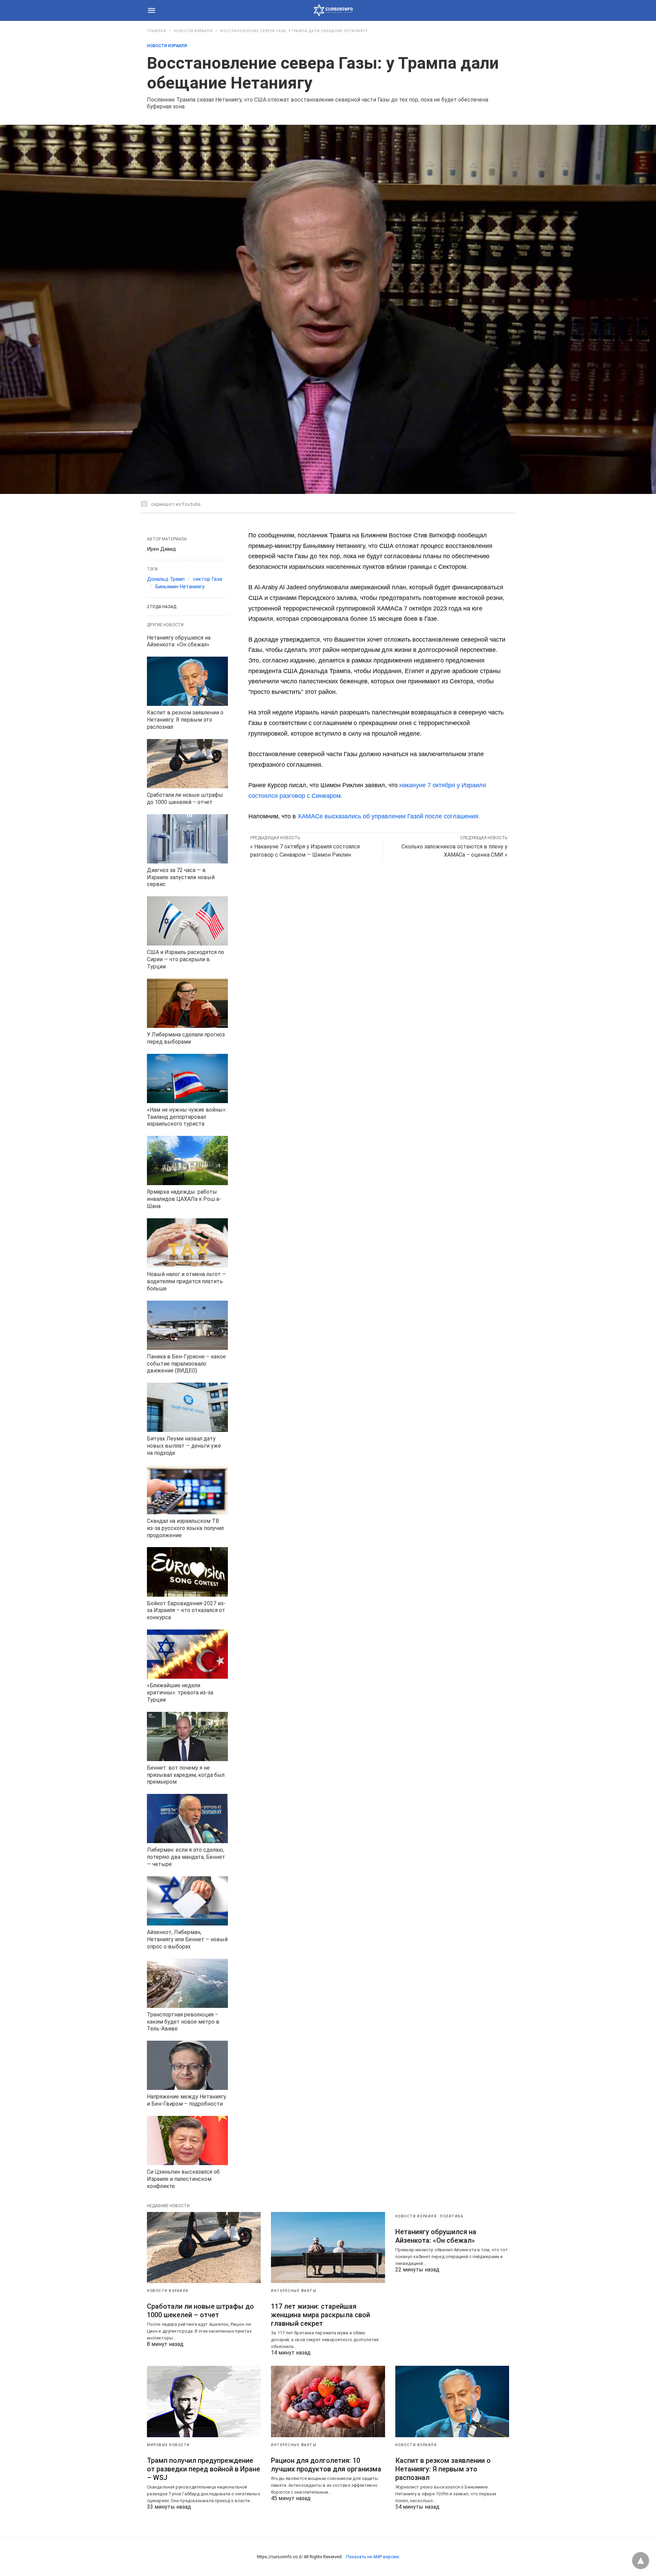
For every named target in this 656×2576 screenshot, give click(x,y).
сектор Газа (208, 579)
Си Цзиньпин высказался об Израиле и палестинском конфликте (183, 2179)
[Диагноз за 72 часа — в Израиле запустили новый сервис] (187, 839)
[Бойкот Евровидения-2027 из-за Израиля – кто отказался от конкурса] (187, 1572)
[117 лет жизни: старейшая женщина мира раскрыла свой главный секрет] (328, 2248)
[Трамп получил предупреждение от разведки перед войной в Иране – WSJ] (204, 2401)
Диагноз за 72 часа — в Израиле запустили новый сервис (181, 877)
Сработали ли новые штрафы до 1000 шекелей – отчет (185, 799)
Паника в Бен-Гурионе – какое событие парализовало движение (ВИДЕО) (186, 1364)
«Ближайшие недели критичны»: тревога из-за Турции (180, 1693)
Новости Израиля (193, 31)
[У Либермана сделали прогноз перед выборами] (187, 1003)
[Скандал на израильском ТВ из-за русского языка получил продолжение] (187, 1490)
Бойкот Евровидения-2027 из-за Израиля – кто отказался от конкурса (186, 1611)
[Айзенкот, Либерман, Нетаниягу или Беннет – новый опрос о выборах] (187, 1901)
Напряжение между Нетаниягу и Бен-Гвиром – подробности (187, 2100)
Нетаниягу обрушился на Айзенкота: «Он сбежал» (179, 641)
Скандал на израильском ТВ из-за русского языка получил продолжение (185, 1528)
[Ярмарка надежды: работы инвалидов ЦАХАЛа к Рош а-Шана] (187, 1160)
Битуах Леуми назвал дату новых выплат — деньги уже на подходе (184, 1446)
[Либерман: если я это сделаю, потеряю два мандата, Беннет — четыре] (187, 1819)
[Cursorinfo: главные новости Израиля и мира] (333, 10)
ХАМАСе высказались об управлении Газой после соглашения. (390, 816)
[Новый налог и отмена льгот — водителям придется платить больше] (187, 1243)
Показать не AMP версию (373, 2557)
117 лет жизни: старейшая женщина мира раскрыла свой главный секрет (320, 2315)
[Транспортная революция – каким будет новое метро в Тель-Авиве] (187, 1983)
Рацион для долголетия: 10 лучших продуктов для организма (326, 2465)
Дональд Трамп (166, 579)
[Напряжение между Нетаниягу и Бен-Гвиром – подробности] (187, 2065)
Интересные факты (294, 2291)
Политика (452, 2216)
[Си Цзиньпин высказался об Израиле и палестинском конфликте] (187, 2141)
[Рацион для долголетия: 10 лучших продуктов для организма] (328, 2401)
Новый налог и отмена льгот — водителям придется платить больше (187, 1281)
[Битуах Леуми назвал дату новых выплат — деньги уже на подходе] (187, 1407)
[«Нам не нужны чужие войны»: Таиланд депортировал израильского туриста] (187, 1078)
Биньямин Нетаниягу (180, 587)
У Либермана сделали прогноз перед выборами (186, 1038)
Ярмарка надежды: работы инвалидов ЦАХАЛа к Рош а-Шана (184, 1199)
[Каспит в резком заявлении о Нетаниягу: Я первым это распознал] (187, 681)
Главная (156, 31)
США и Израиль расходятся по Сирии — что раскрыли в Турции (186, 959)
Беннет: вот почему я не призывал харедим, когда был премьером (186, 1775)
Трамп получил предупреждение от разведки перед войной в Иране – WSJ (203, 2469)
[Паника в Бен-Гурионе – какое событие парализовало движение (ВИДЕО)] (187, 1325)
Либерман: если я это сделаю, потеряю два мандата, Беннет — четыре (186, 1857)
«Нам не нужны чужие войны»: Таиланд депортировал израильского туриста (187, 1117)
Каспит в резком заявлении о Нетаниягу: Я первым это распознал (185, 720)
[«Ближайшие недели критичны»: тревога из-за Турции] (187, 1654)
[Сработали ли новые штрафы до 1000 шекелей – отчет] (187, 764)
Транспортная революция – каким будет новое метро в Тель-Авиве (183, 2022)
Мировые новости (168, 2445)
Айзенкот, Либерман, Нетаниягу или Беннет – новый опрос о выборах (187, 1939)
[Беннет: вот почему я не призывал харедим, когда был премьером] (187, 1736)
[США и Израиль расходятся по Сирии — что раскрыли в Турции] (187, 921)
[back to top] (641, 2561)
